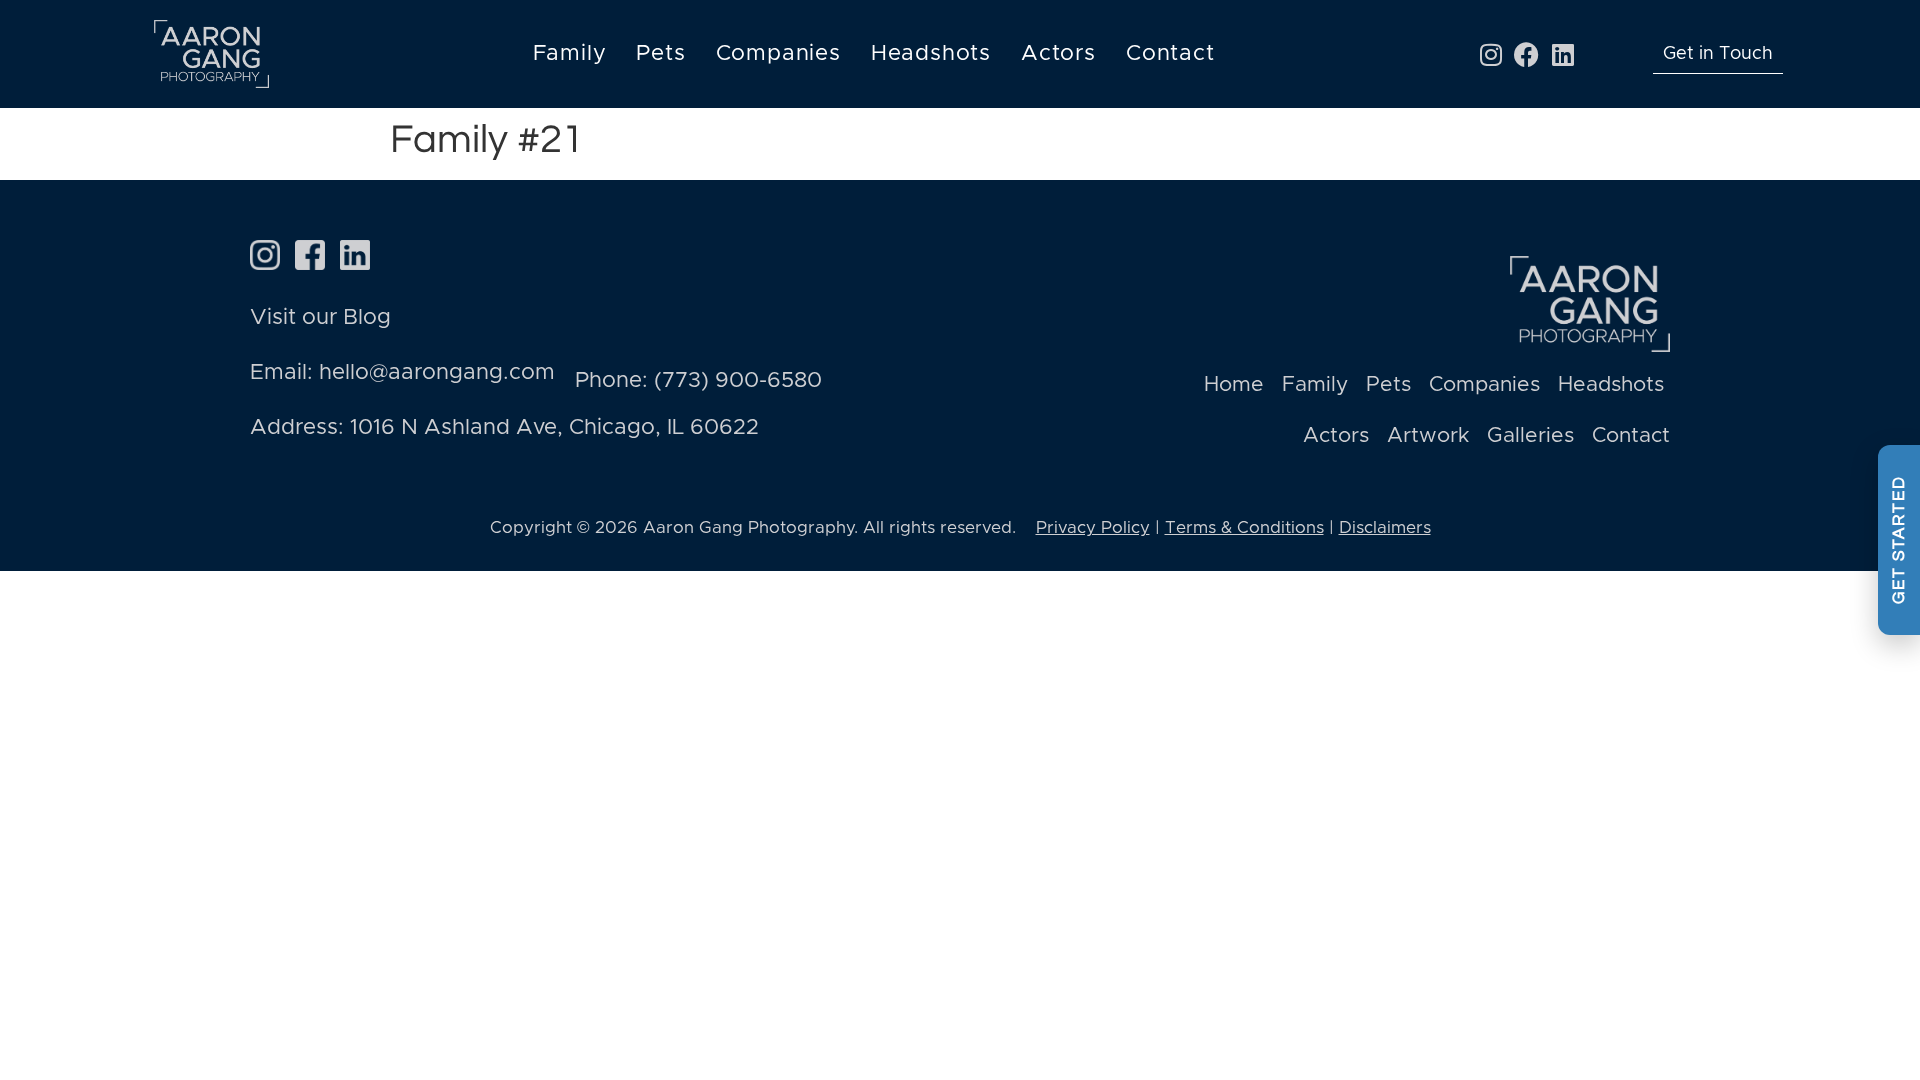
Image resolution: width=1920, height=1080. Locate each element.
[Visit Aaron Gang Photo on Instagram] (265, 255)
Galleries (1530, 435)
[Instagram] (1491, 54)
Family (570, 54)
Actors (1058, 54)
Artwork (1428, 435)
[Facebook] (1527, 54)
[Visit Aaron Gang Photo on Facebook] (310, 255)
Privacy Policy (1093, 527)
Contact (1170, 54)
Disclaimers (1385, 527)
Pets (660, 54)
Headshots (931, 54)
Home (1234, 384)
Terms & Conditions (1244, 527)
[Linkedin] (1563, 54)
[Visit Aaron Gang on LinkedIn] (355, 255)
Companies (778, 54)
